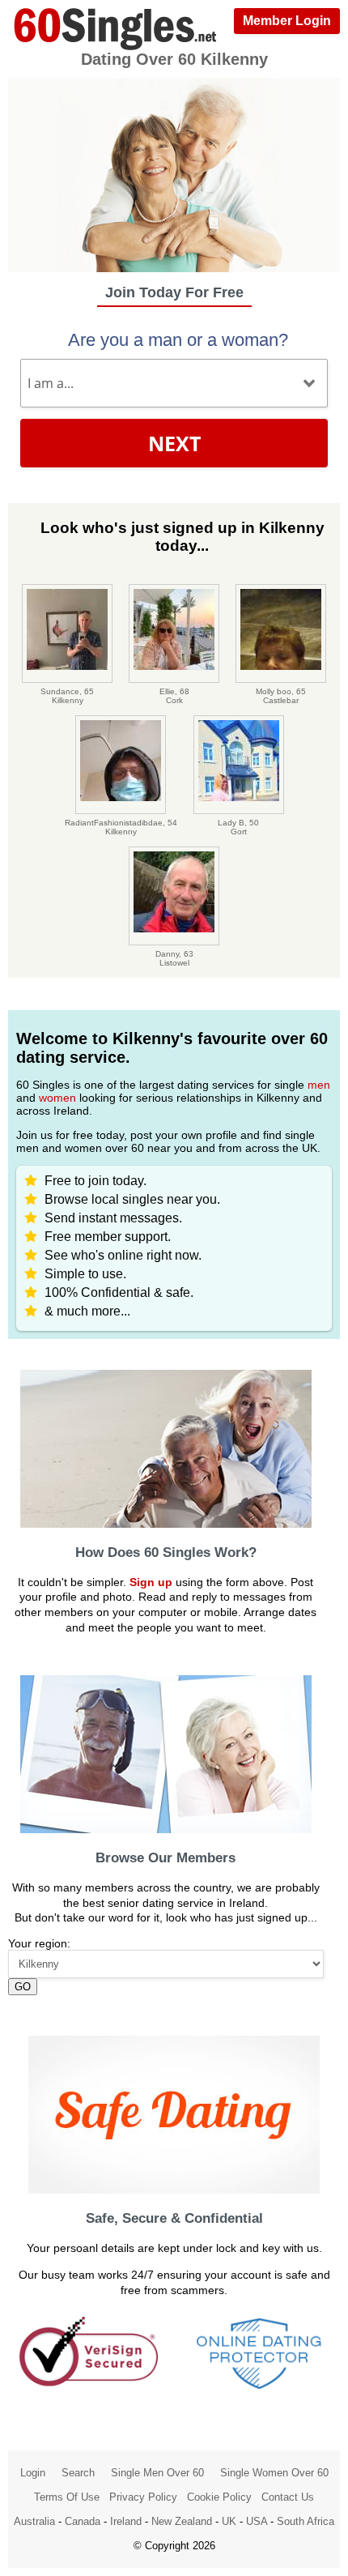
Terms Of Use (67, 2497)
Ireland (126, 2521)
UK (229, 2521)
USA (257, 2521)
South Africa (306, 2521)
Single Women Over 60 (274, 2473)
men (319, 1085)
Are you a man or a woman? (178, 340)
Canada (83, 2521)
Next (174, 443)
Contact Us (288, 2497)
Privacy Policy (143, 2497)
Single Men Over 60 (157, 2473)
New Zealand (182, 2521)
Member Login (287, 21)
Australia (34, 2521)
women (57, 1098)
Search (78, 2473)
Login (33, 2473)
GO (23, 1987)
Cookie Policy (219, 2497)
